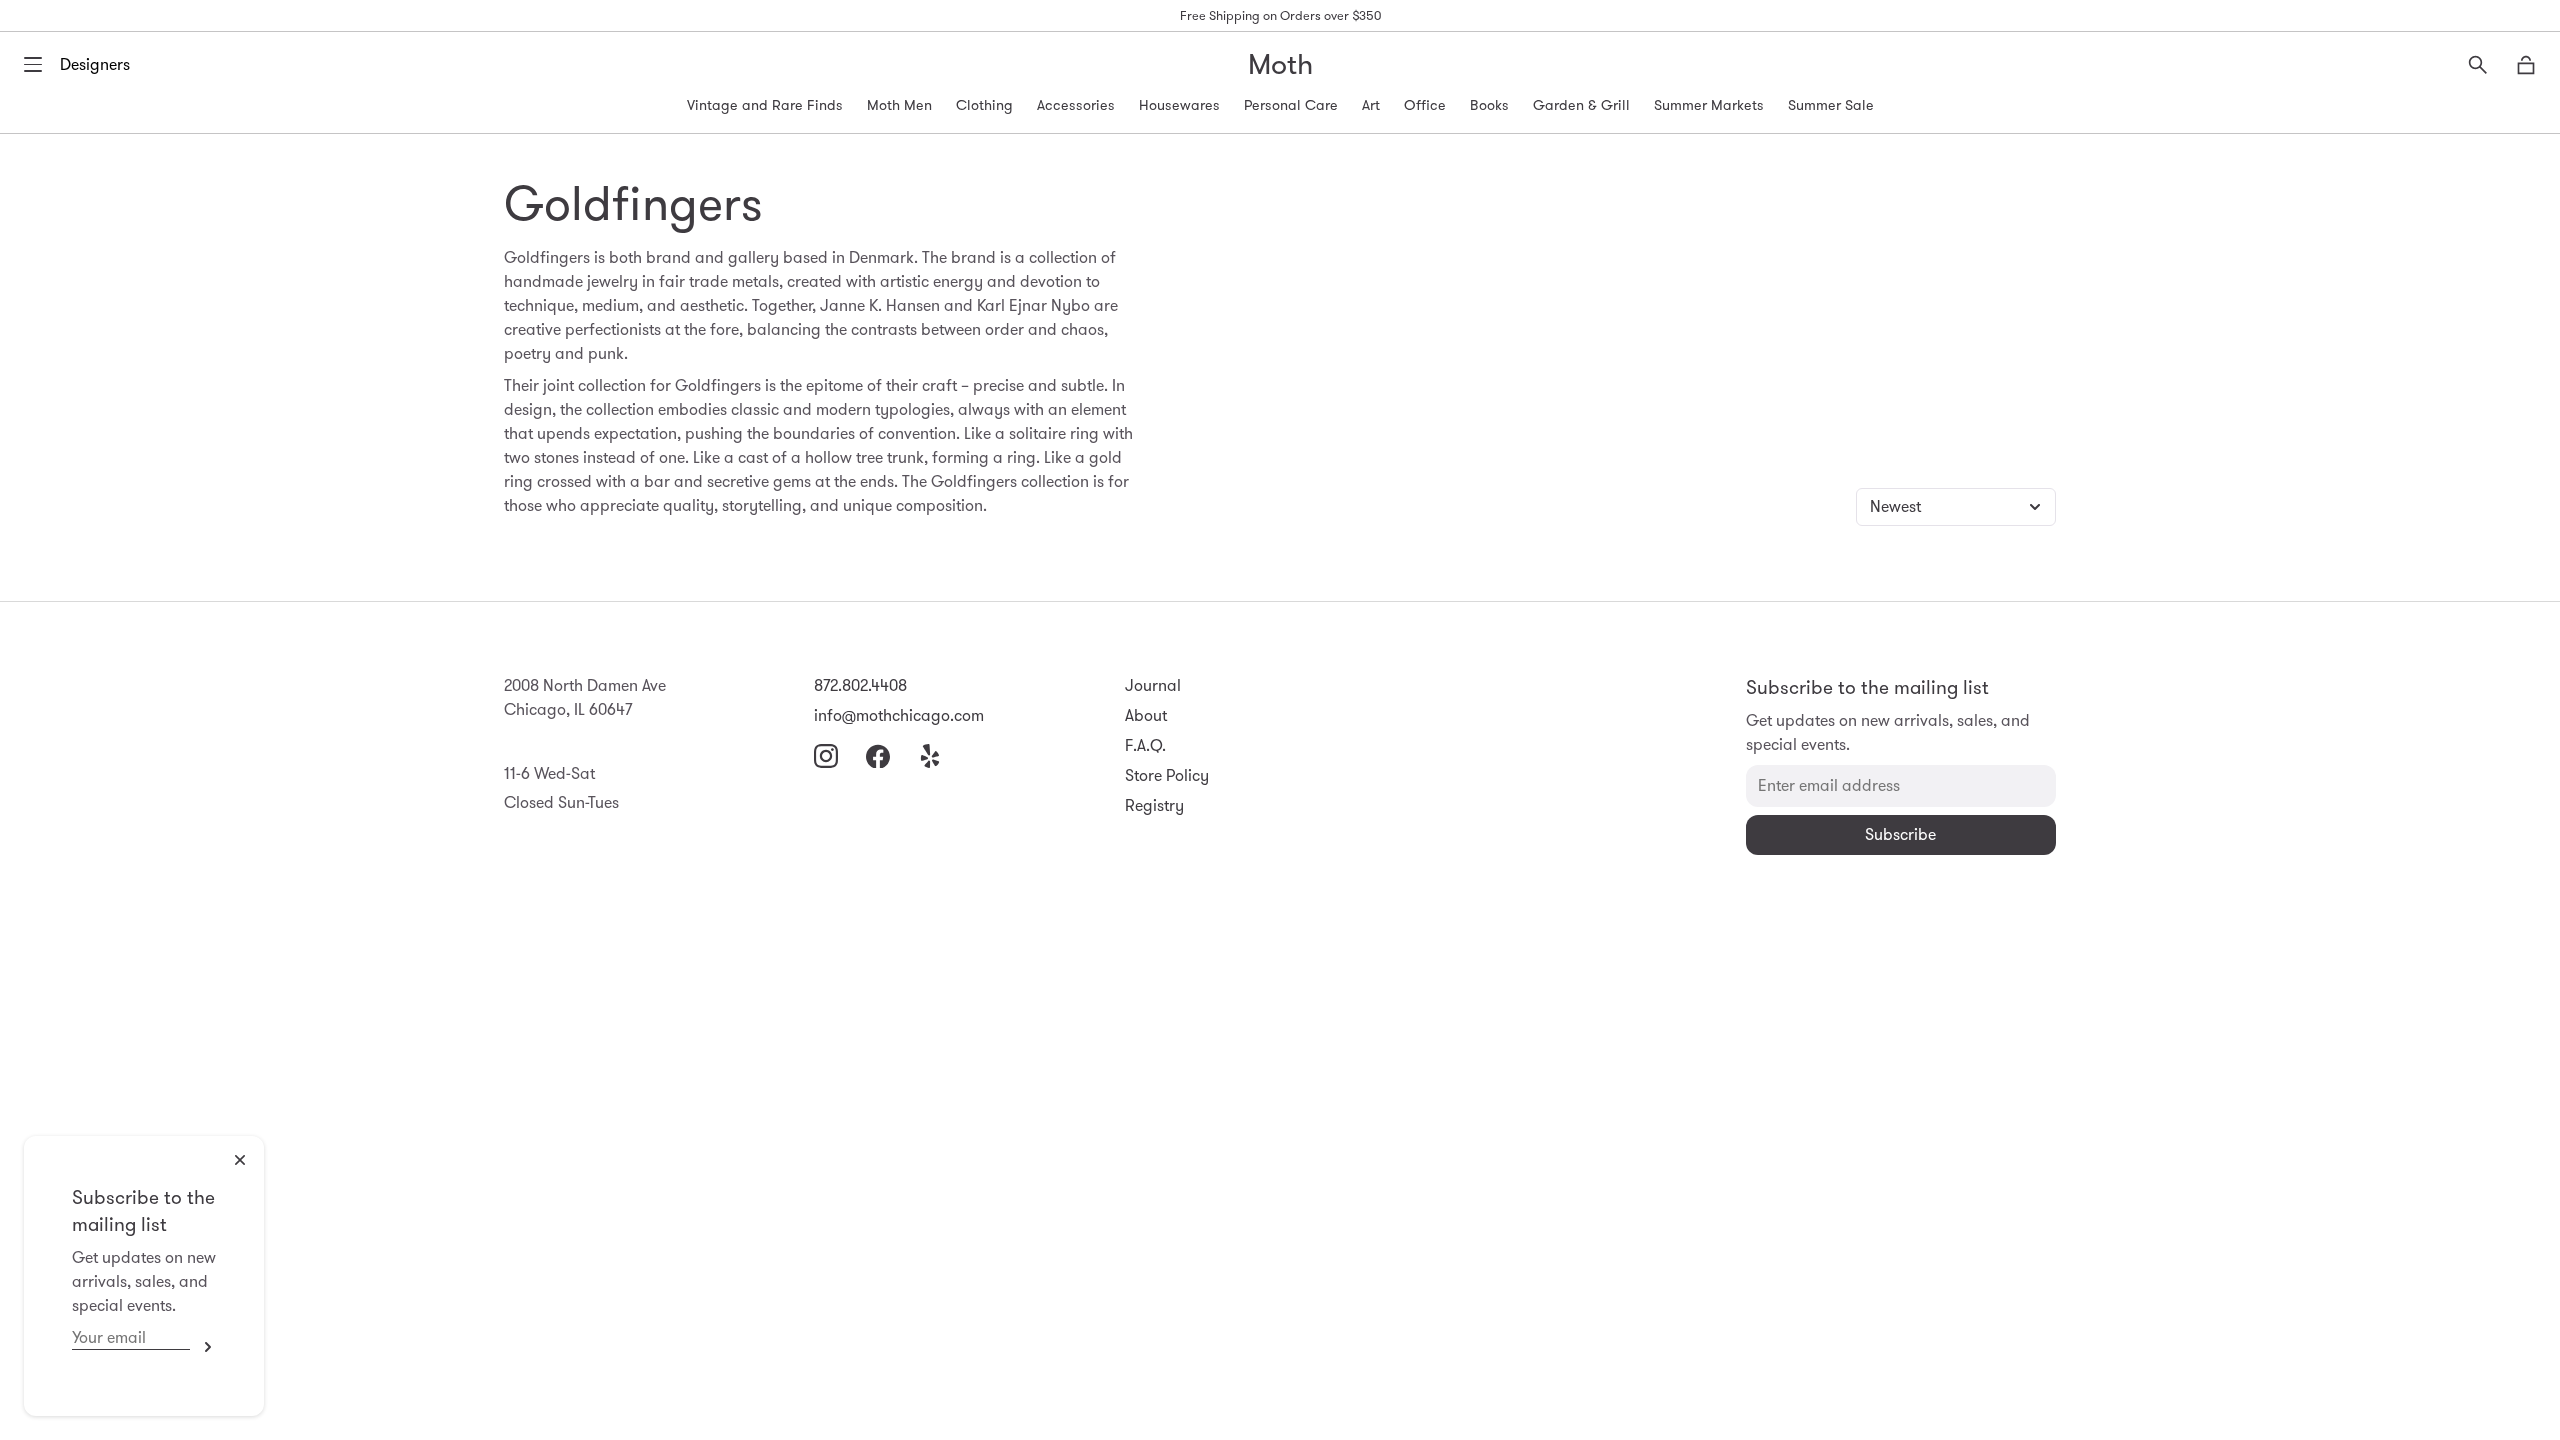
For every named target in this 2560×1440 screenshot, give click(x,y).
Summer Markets (1709, 105)
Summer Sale (1831, 105)
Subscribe (203, 1347)
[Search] (2478, 65)
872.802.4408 (860, 685)
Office (1425, 105)
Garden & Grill (1581, 105)
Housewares (1179, 105)
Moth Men (899, 105)
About (1146, 715)
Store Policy (1167, 775)
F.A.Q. (1145, 745)
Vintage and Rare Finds (765, 105)
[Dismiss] (240, 1160)
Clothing (984, 105)
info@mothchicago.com (899, 715)
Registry (1154, 805)
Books (1489, 105)
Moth (1280, 64)
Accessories (1076, 105)
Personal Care (1291, 105)
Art (1371, 105)
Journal (1153, 685)
